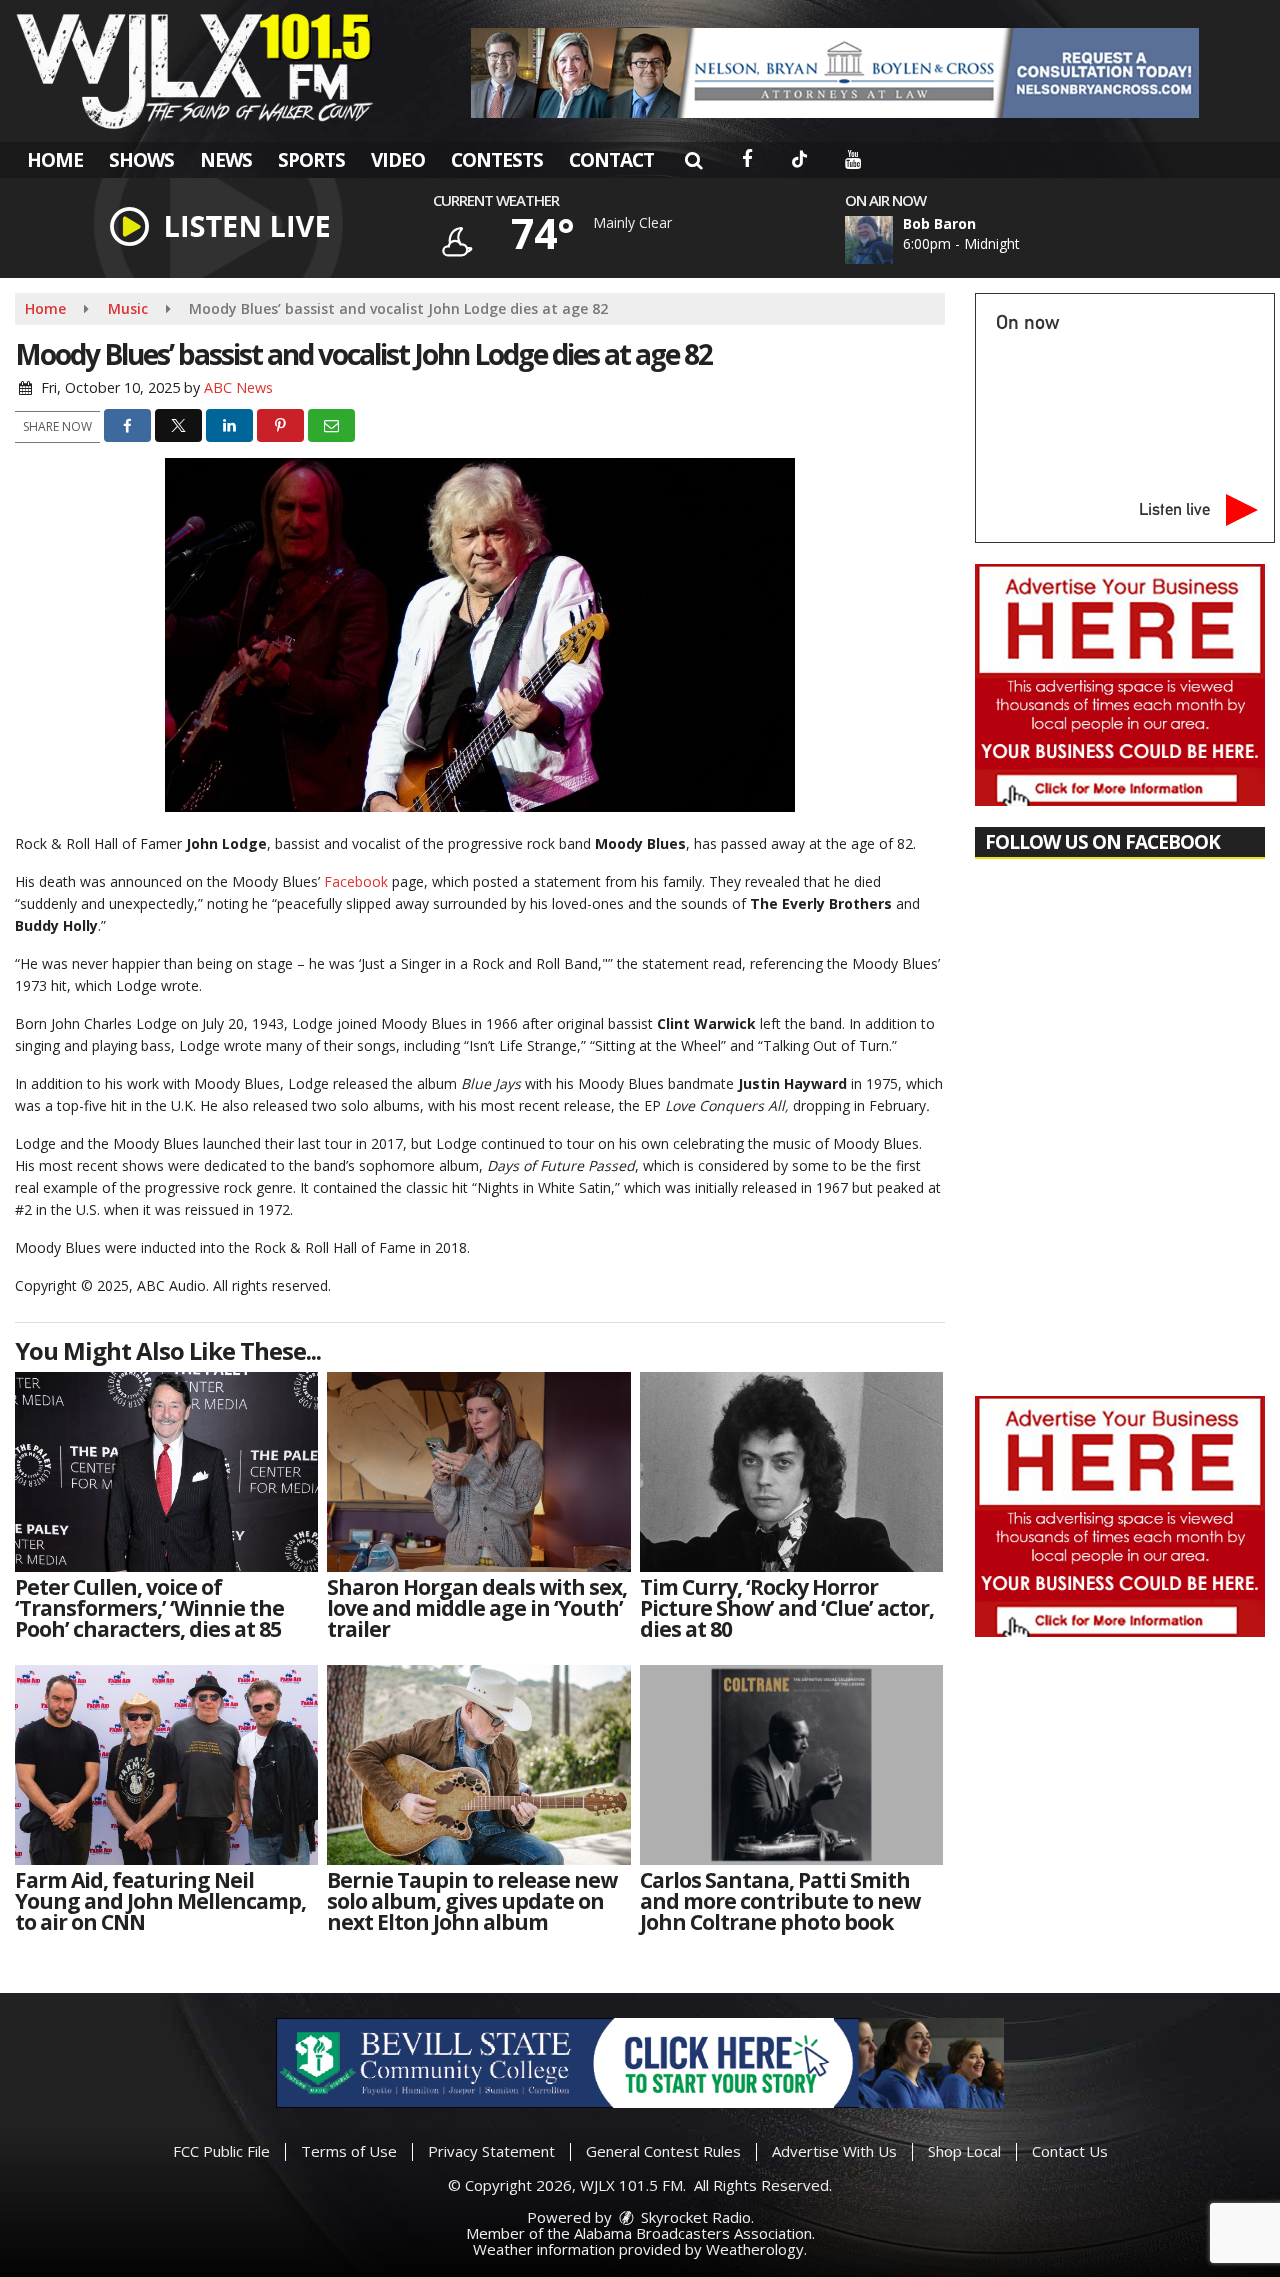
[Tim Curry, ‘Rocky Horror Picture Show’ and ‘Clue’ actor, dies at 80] (791, 1472)
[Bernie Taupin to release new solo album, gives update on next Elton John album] (478, 1765)
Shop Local (964, 2151)
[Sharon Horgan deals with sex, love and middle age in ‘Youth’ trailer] (478, 1472)
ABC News (238, 387)
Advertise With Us (834, 2151)
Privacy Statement (491, 2151)
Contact (611, 160)
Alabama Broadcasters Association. (694, 2233)
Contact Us (1070, 2151)
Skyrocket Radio (694, 2217)
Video (398, 160)
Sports (311, 160)
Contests (497, 160)
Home (55, 160)
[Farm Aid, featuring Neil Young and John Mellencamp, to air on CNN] (166, 1765)
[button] (693, 160)
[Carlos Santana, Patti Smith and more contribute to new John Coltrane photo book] (791, 1765)
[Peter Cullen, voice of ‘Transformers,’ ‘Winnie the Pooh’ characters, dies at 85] (166, 1472)
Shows (141, 160)
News (226, 160)
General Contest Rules (663, 2151)
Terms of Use (349, 2151)
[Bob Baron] (893, 240)
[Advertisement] (835, 73)
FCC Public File (221, 2151)
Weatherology (755, 2249)
